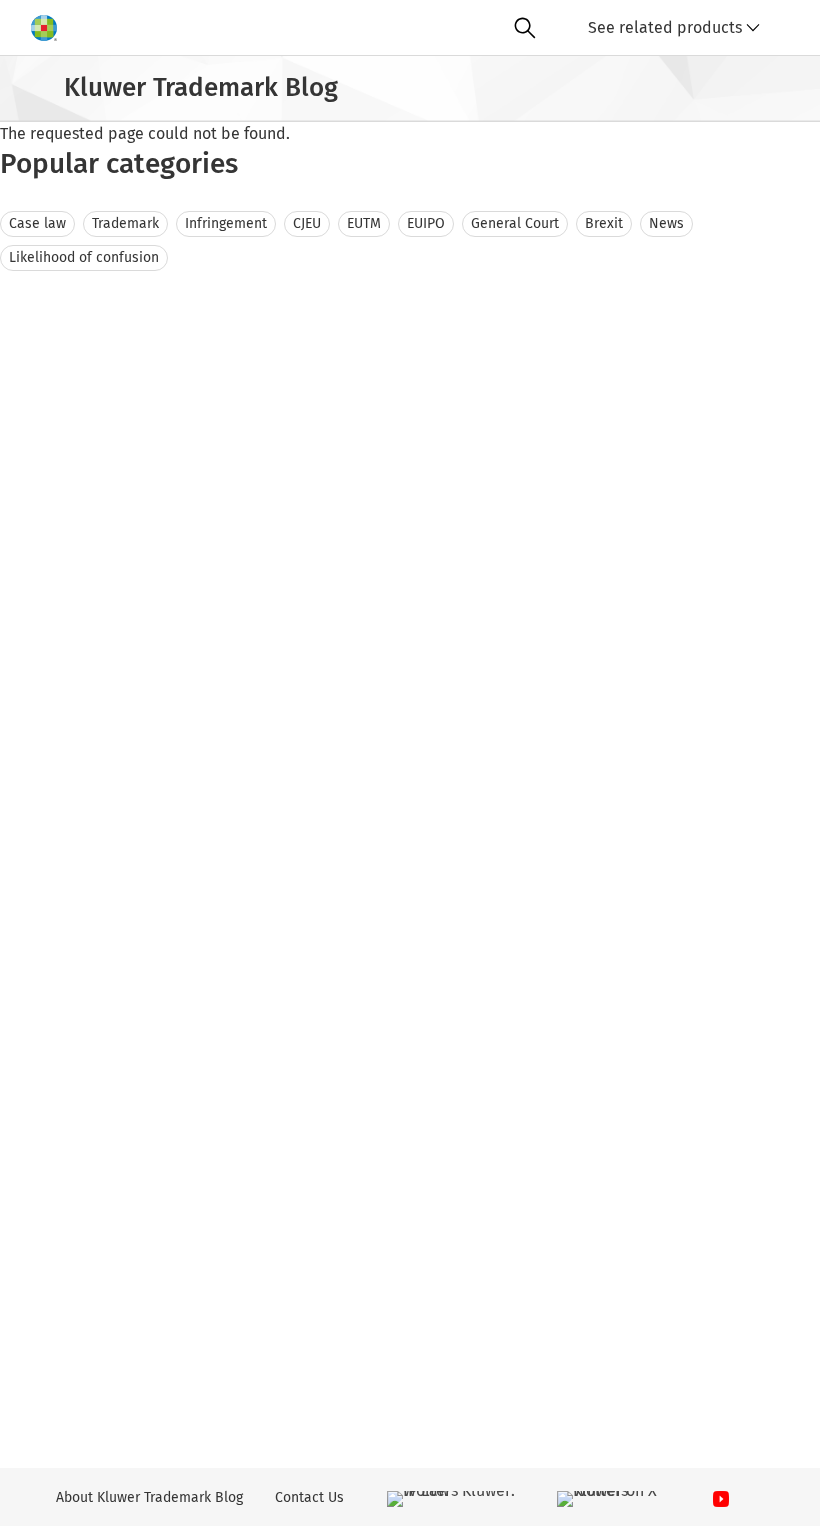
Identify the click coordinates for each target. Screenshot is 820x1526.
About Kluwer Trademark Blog (149, 1497)
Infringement (226, 223)
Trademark (125, 223)
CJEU (307, 223)
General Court (515, 223)
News (666, 223)
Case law (37, 223)
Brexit (604, 223)
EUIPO (426, 223)
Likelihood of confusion (84, 257)
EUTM (364, 223)
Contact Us (309, 1497)
